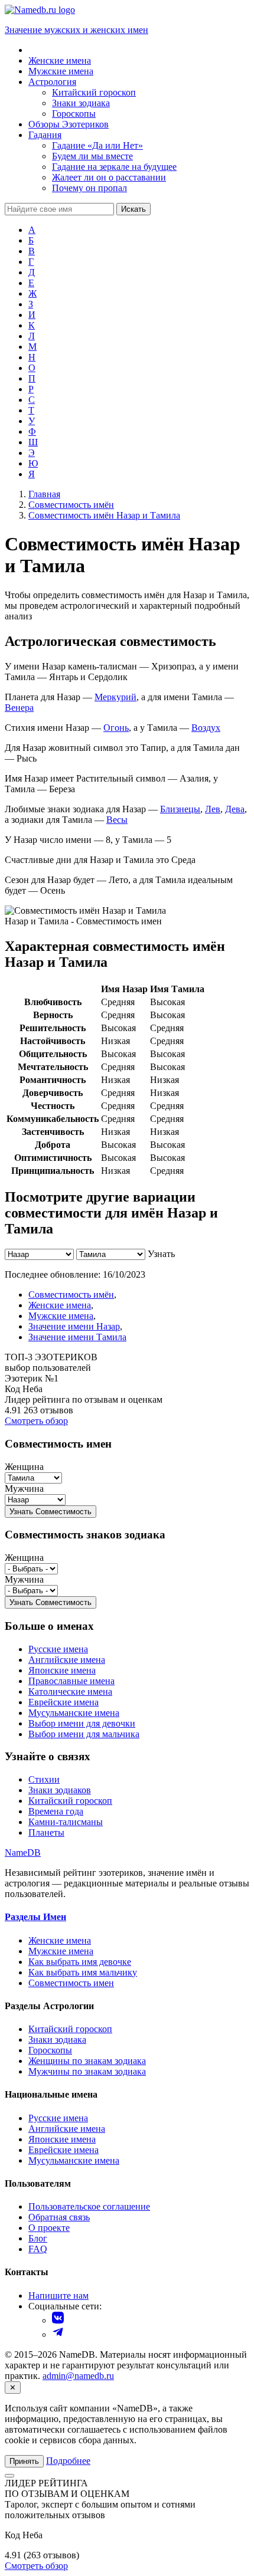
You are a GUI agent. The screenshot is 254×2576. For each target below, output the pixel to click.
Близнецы (180, 809)
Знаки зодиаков (60, 1790)
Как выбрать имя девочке (80, 1962)
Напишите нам (58, 2296)
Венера (19, 708)
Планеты (46, 1832)
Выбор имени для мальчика (84, 1734)
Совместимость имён (71, 1294)
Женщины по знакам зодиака (87, 2061)
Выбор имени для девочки (82, 1723)
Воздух (206, 728)
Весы (117, 820)
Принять (24, 2461)
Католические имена (70, 1691)
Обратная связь (59, 2217)
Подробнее (68, 2461)
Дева (235, 809)
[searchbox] (59, 209)
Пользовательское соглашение (89, 2206)
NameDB (23, 1853)
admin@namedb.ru (78, 2376)
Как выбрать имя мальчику (83, 1972)
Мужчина (24, 1489)
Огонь (116, 728)
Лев (213, 809)
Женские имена (60, 1305)
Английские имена (67, 1660)
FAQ (38, 2249)
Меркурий (115, 697)
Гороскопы (50, 2050)
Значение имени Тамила (77, 1337)
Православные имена (71, 1681)
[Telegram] (58, 2334)
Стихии (44, 1779)
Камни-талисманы (66, 1822)
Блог (38, 2238)
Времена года (56, 1811)
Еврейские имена (63, 1702)
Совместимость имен (71, 1983)
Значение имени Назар (74, 1326)
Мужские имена (61, 1316)
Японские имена (62, 1670)
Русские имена (58, 1649)
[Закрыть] (9, 2476)
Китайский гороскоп (70, 1801)
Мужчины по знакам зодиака (87, 2071)
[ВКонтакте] (58, 2320)
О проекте (49, 2228)
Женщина (24, 1467)
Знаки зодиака (57, 2040)
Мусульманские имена (74, 1713)
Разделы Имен (35, 1917)
